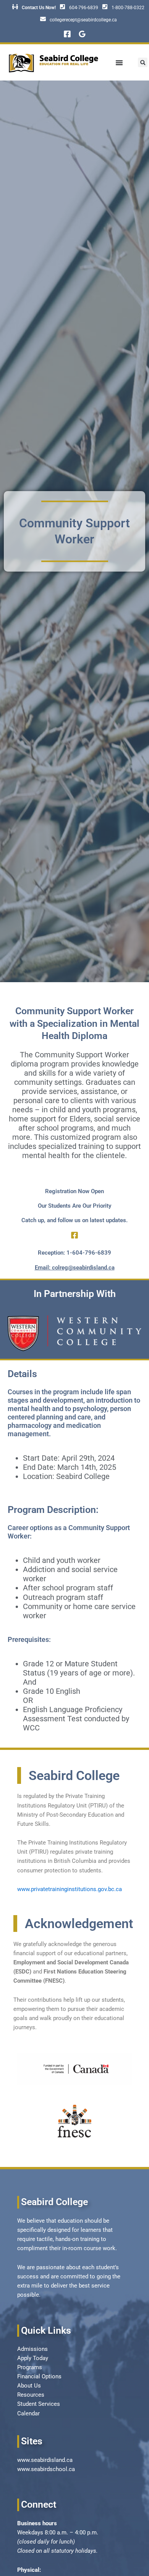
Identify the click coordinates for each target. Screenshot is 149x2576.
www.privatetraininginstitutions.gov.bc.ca (70, 1889)
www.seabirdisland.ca (45, 2460)
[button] (143, 62)
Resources (31, 2395)
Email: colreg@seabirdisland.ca (75, 1268)
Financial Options (39, 2376)
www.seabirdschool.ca (46, 2469)
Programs (30, 2367)
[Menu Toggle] (119, 63)
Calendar (28, 2413)
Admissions (32, 2349)
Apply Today (33, 2358)
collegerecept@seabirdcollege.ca (83, 20)
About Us (29, 2386)
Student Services (39, 2404)
